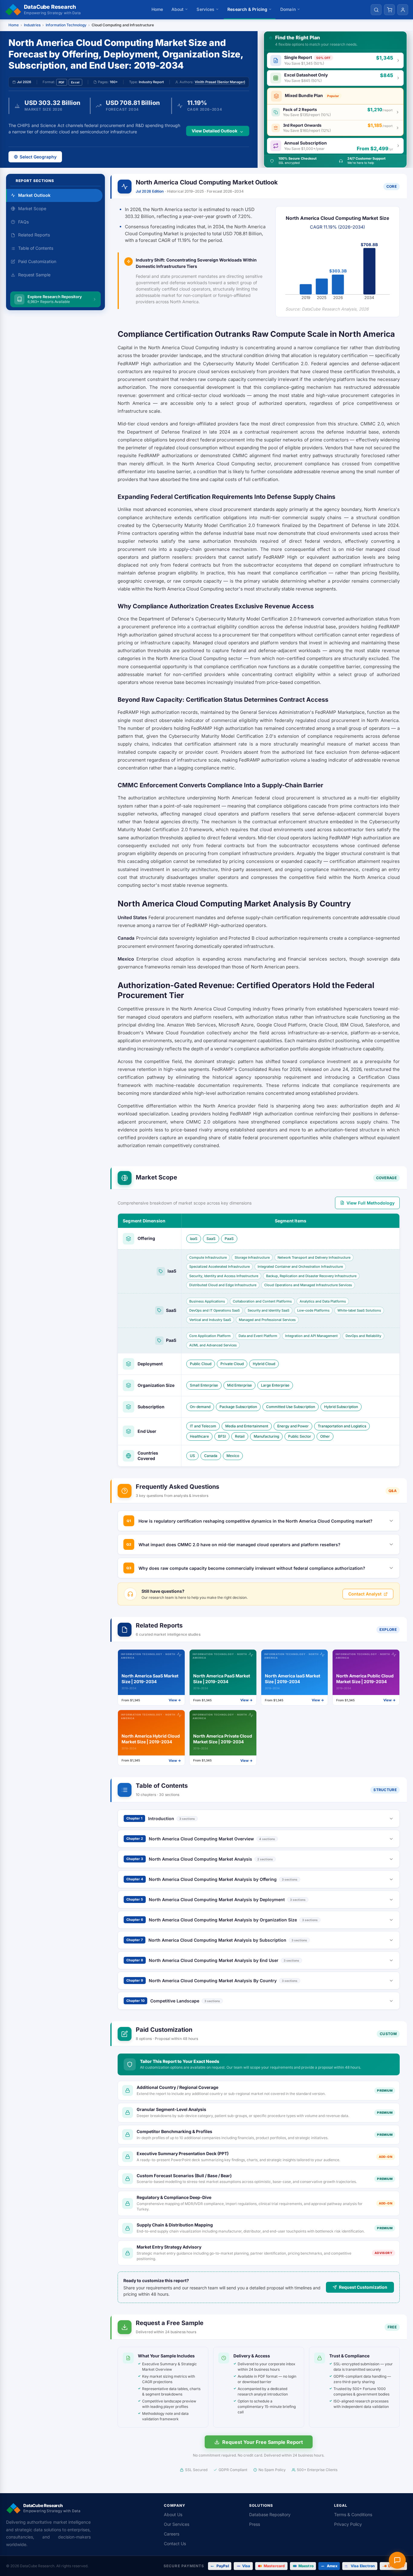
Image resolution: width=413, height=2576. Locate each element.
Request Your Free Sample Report (263, 2442)
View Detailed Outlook (215, 131)
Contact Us (175, 2543)
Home (157, 9)
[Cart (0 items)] (389, 10)
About (178, 9)
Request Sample (34, 275)
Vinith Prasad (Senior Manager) (220, 82)
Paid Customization (37, 261)
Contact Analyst (365, 1594)
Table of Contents (36, 248)
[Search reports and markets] (376, 10)
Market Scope (32, 208)
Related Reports (34, 235)
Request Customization (363, 2287)
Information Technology (66, 25)
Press (255, 2524)
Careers (172, 2534)
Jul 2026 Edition (150, 191)
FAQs (23, 222)
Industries (32, 25)
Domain (288, 9)
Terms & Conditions (353, 2514)
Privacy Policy (348, 2524)
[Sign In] (403, 10)
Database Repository (270, 2514)
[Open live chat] (397, 2560)
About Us (173, 2514)
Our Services (177, 2524)
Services (205, 9)
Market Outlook (34, 195)
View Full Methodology (371, 1203)
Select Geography (38, 157)
